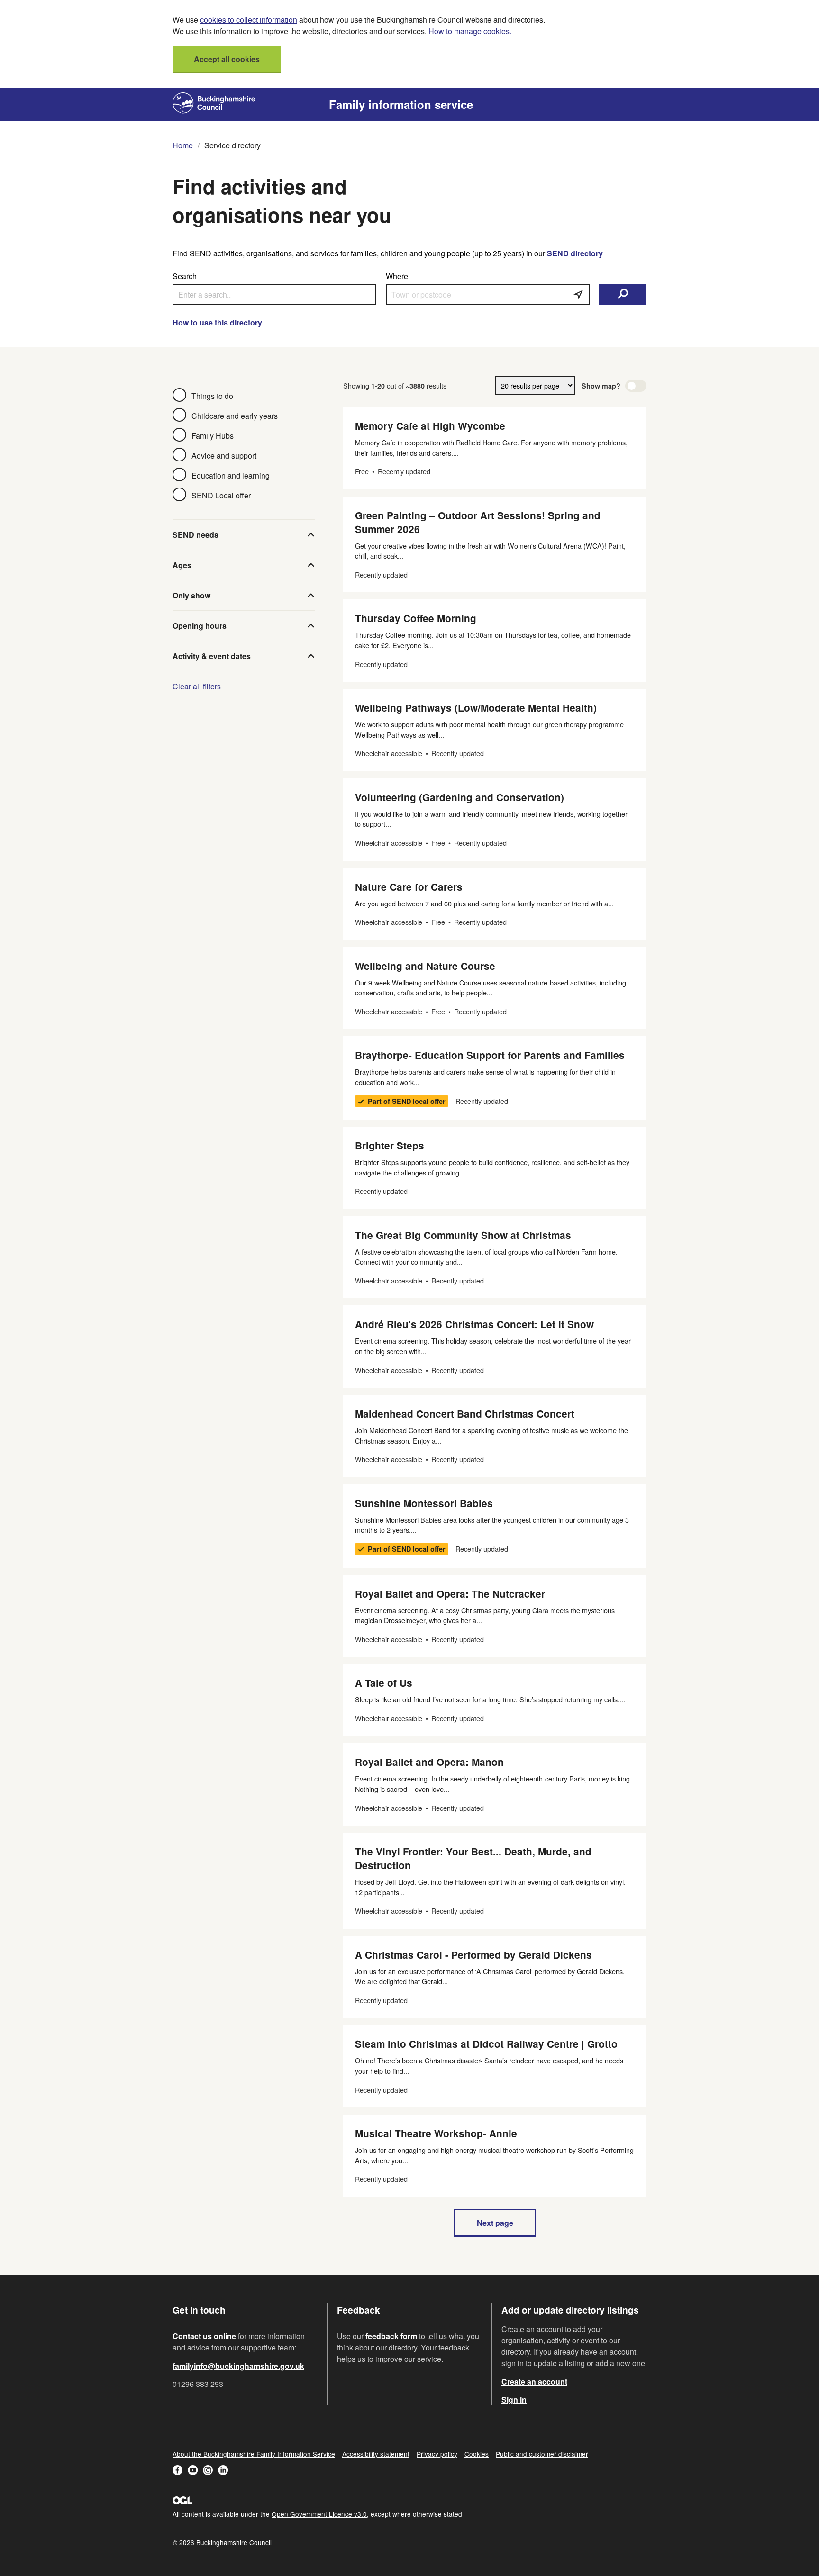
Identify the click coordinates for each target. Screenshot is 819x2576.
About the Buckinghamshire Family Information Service (254, 2454)
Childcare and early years (235, 416)
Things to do (212, 396)
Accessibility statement (376, 2454)
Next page (495, 2223)
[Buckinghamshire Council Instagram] (208, 2471)
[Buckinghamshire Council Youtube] (193, 2471)
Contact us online (204, 2336)
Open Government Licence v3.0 (319, 2514)
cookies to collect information (249, 20)
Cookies (477, 2454)
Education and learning (231, 475)
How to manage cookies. (470, 31)
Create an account (534, 2382)
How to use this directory (217, 322)
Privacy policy (437, 2454)
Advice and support (224, 456)
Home (183, 145)
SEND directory (575, 253)
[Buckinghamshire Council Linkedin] (223, 2471)
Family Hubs (213, 436)
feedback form (391, 2336)
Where (397, 276)
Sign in (514, 2400)
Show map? (601, 386)
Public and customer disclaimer (542, 2454)
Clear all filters (197, 686)
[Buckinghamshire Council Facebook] (178, 2471)
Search (185, 276)
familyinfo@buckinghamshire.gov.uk (238, 2366)
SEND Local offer (221, 495)
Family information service (401, 104)
